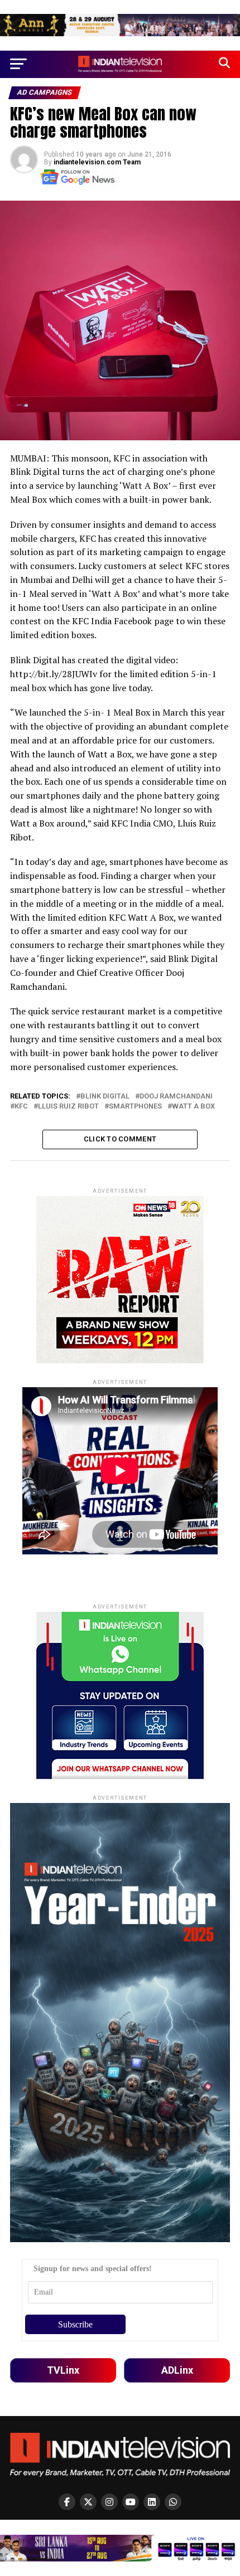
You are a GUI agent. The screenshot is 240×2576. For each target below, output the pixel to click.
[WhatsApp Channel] (173, 2502)
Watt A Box (193, 1107)
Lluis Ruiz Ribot (68, 1107)
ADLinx (177, 2370)
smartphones (135, 1107)
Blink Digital (105, 1097)
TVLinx (63, 2370)
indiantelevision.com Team (97, 162)
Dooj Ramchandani (176, 1097)
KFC (21, 1107)
